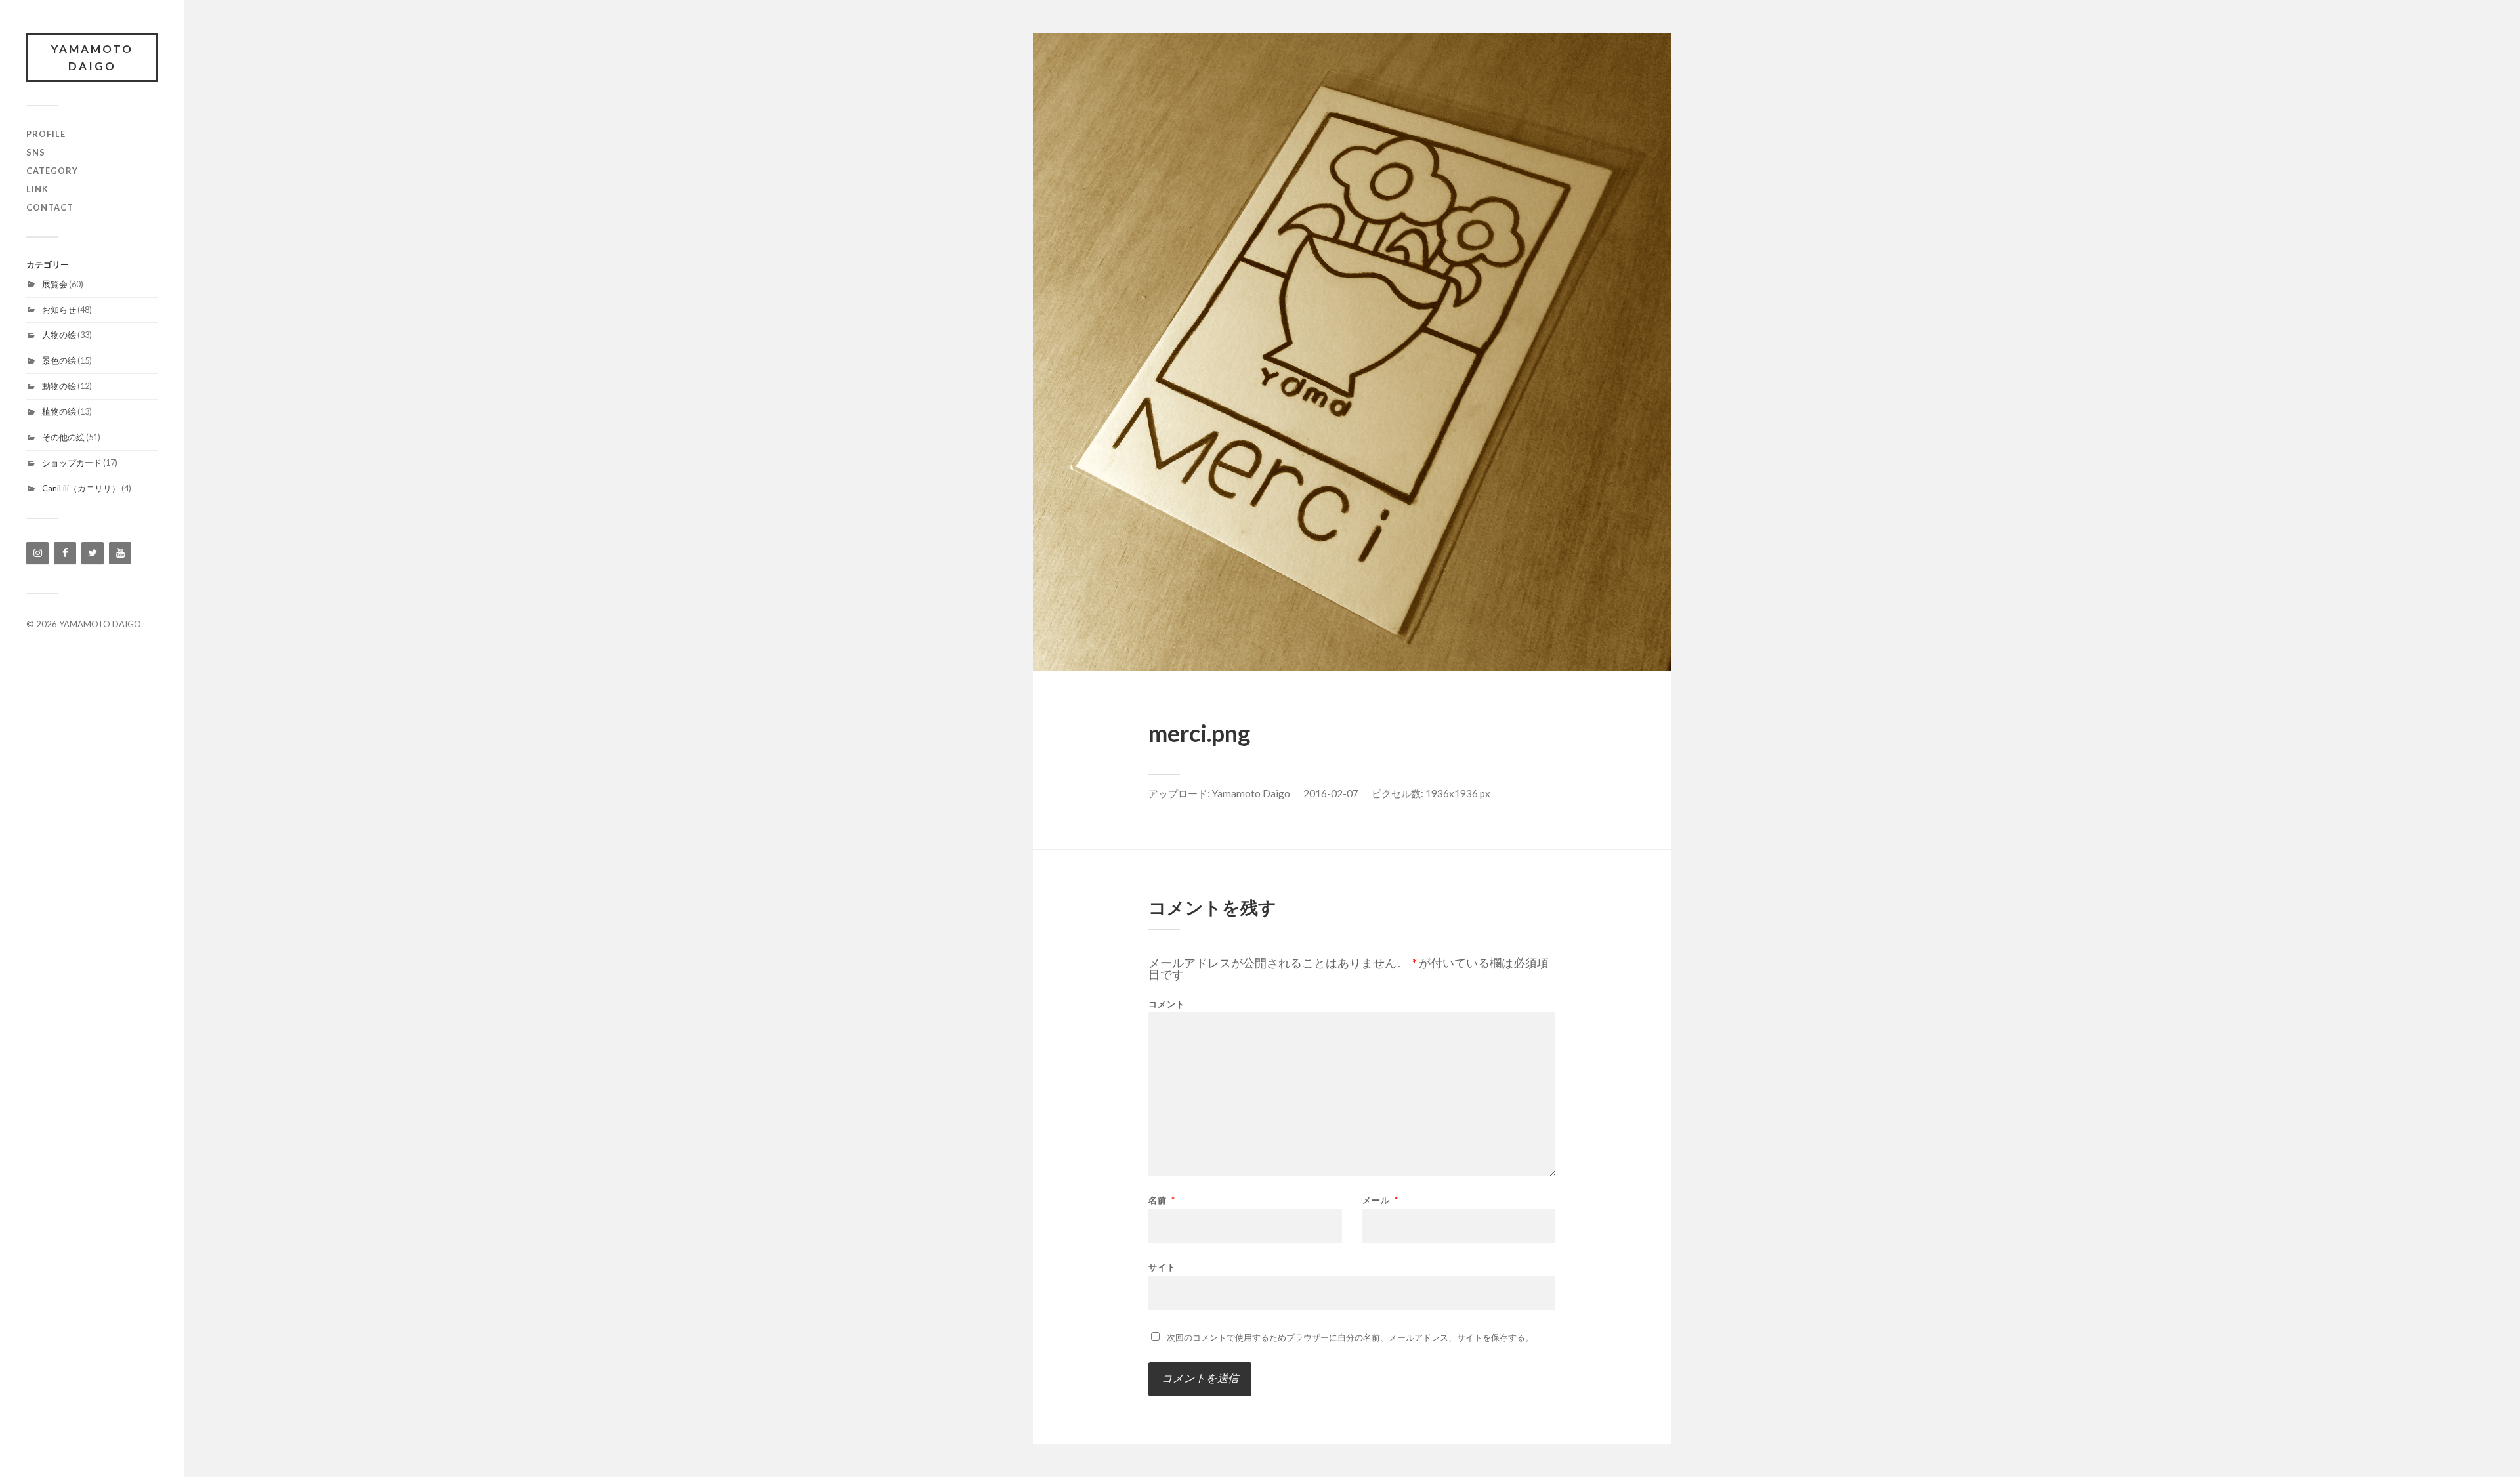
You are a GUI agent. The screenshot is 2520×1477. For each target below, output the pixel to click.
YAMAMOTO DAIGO (92, 57)
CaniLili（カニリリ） (81, 488)
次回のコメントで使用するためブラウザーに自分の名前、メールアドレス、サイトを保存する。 (1350, 1337)
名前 (1162, 1200)
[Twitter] (93, 553)
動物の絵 (59, 386)
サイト (1162, 1267)
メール (1380, 1200)
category (52, 171)
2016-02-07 (1331, 793)
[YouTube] (120, 553)
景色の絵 (59, 360)
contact (50, 207)
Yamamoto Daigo (1251, 793)
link (37, 189)
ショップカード (72, 463)
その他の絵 (63, 437)
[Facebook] (65, 553)
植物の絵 (59, 411)
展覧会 (55, 284)
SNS (36, 152)
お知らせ (59, 310)
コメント (1167, 1004)
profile (46, 134)
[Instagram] (37, 553)
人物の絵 (59, 335)
